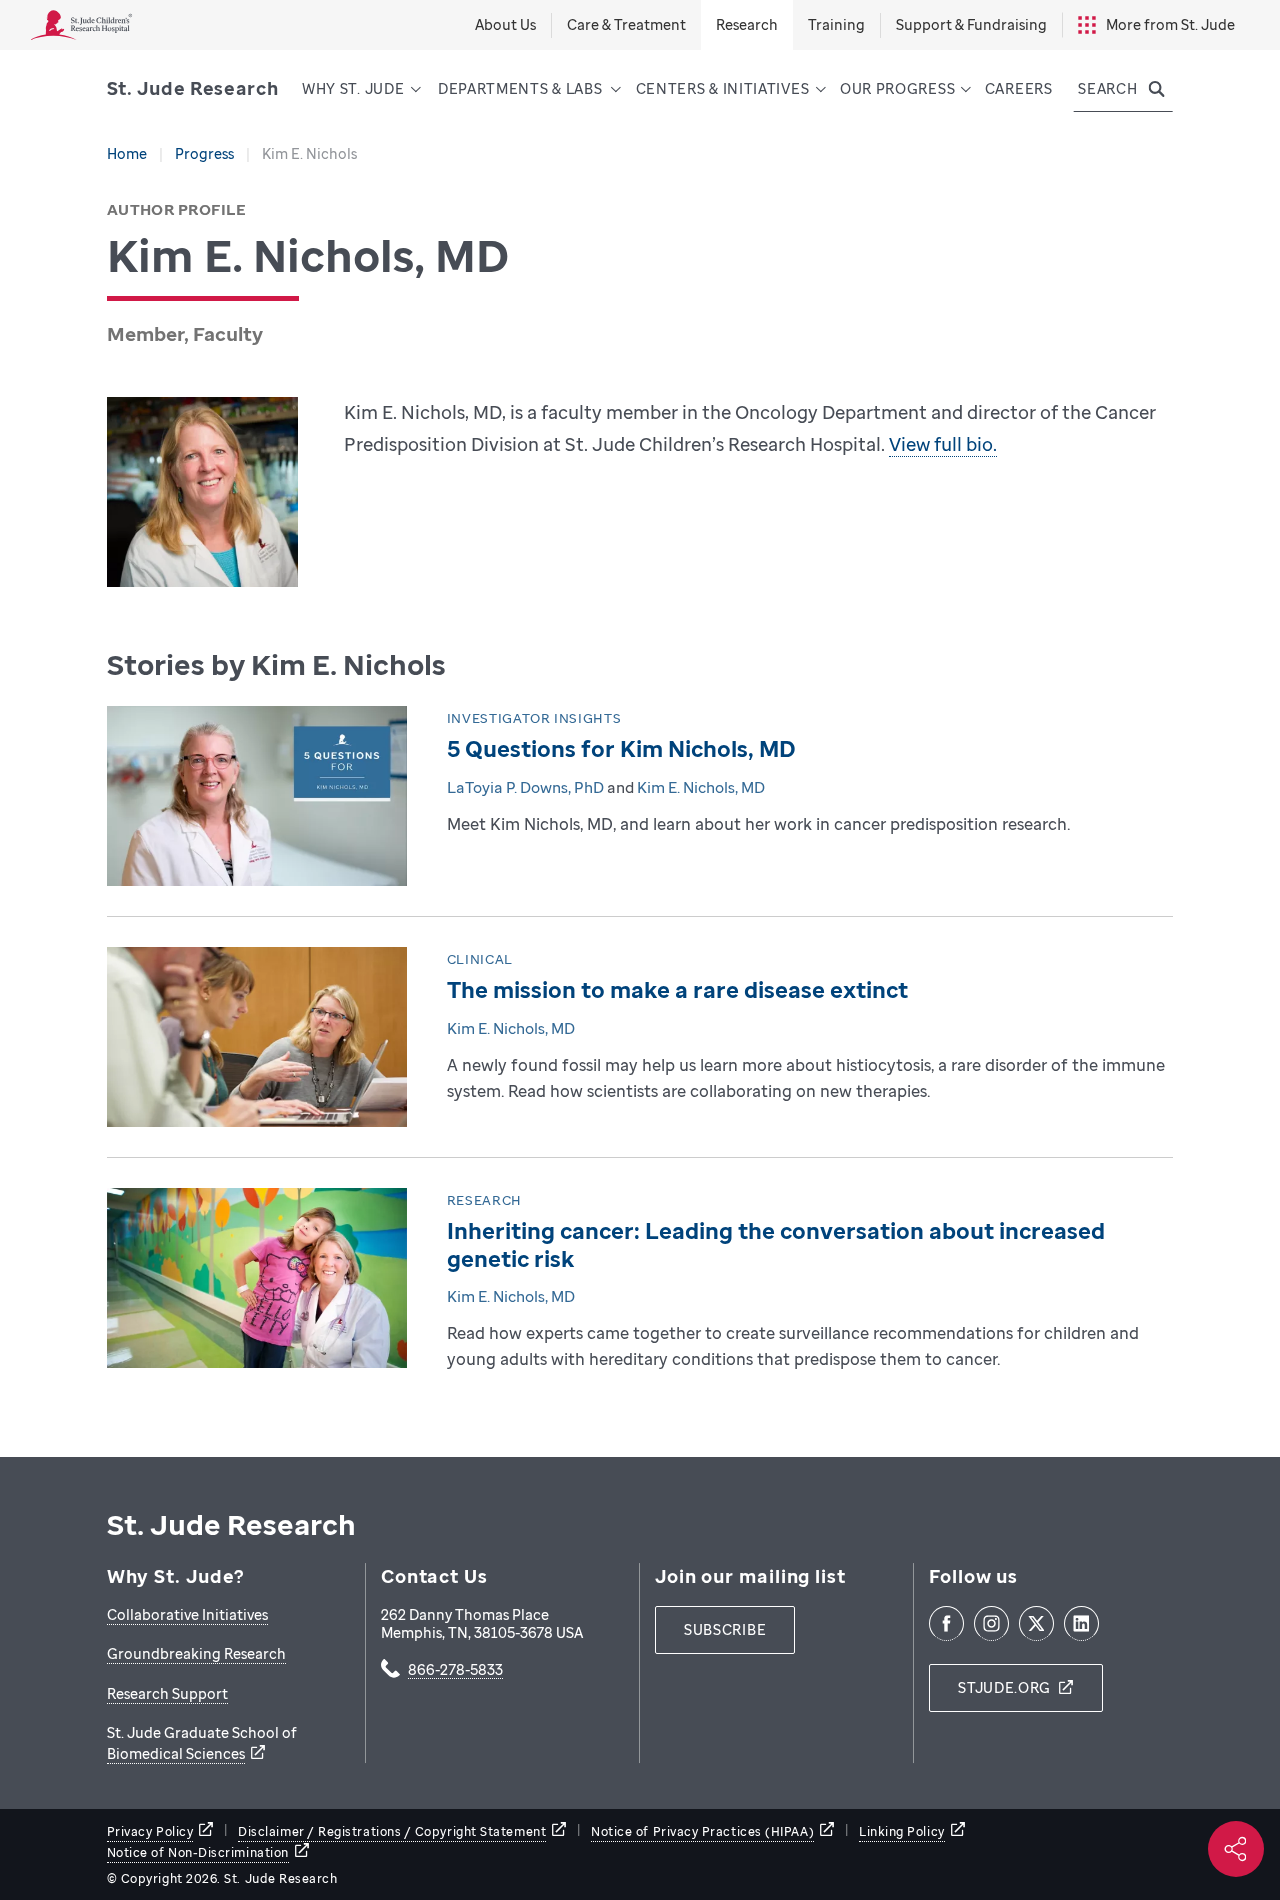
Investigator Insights (534, 718)
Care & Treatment (626, 24)
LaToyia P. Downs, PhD (525, 787)
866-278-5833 (455, 1671)
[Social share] (1236, 1849)
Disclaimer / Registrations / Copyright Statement (392, 1831)
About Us (505, 24)
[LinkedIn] (1081, 1623)
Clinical (480, 959)
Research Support (167, 1693)
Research (484, 1200)
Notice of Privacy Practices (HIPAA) (702, 1831)
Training (836, 24)
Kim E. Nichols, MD (701, 787)
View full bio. (943, 444)
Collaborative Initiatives (187, 1614)
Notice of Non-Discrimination (198, 1852)
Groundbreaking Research (196, 1653)
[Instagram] (991, 1623)
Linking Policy (902, 1831)
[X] (1036, 1623)
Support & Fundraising (971, 24)
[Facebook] (946, 1623)
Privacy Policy (150, 1831)
